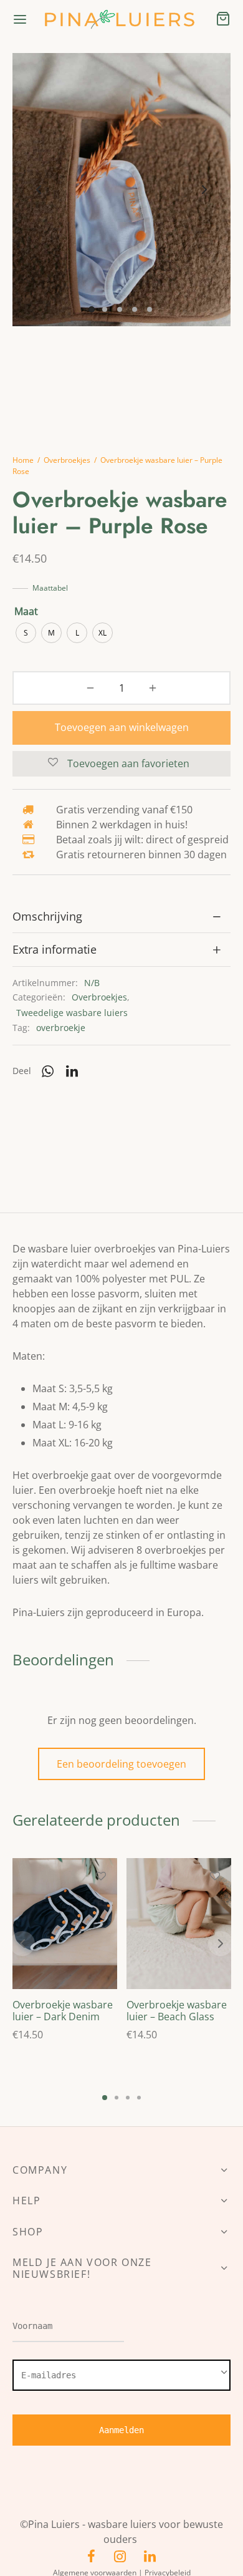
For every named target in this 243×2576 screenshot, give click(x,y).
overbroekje (61, 1028)
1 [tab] (105, 2098)
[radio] (26, 633)
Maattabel (50, 588)
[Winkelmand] (223, 19)
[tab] (121, 917)
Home (23, 460)
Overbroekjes (67, 460)
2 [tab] (117, 2098)
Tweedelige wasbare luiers (72, 1013)
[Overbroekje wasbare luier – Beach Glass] (179, 1924)
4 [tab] (139, 2098)
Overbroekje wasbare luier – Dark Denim (63, 2011)
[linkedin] (150, 2557)
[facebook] (91, 2557)
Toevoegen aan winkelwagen (122, 727)
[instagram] (120, 2557)
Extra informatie (55, 949)
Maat (26, 611)
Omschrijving (47, 916)
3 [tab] (128, 2098)
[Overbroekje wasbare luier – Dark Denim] (65, 1924)
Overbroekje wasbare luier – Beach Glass (177, 2011)
